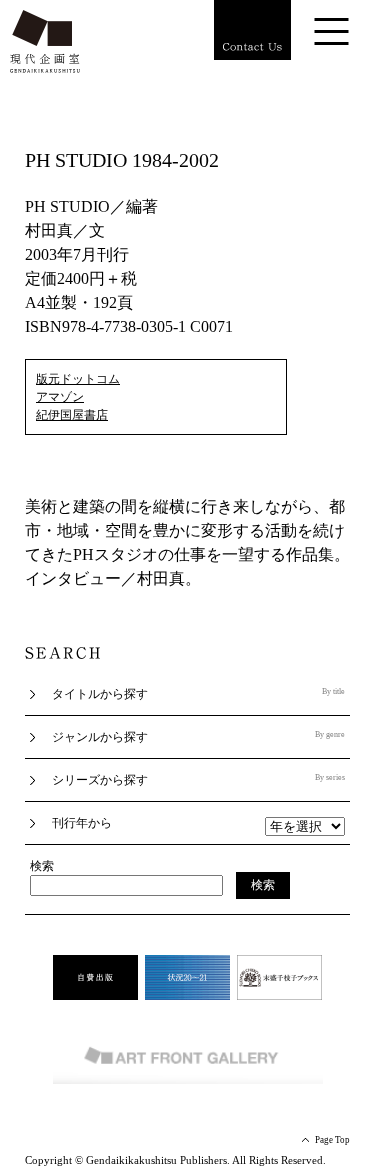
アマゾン (60, 397)
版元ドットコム (78, 379)
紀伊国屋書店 (72, 415)
